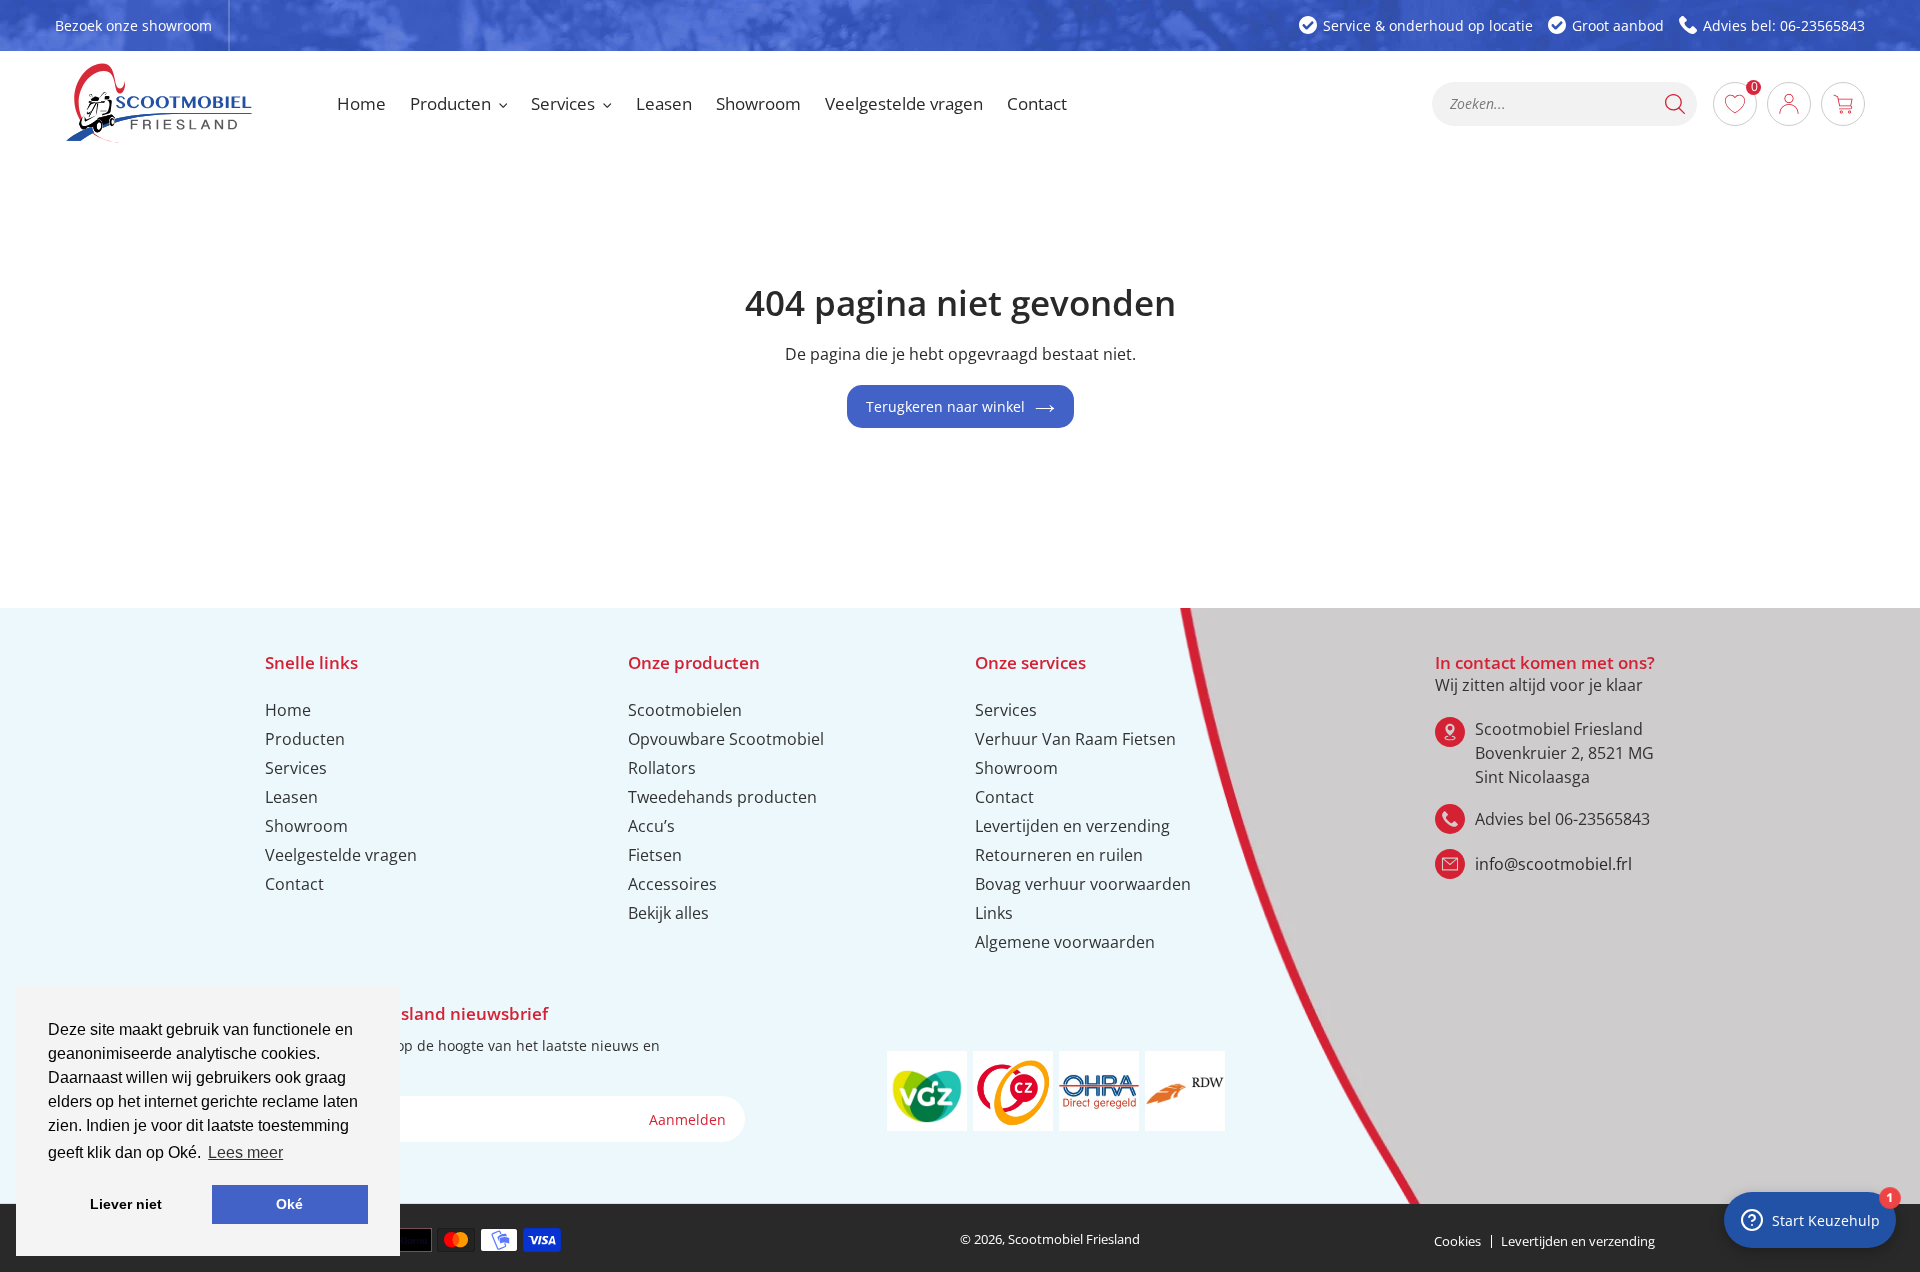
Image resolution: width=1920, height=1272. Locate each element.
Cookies (1457, 1241)
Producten (305, 739)
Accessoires (672, 884)
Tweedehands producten (722, 797)
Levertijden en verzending (1072, 826)
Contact (294, 884)
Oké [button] (289, 1204)
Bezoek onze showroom (133, 25)
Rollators (662, 768)
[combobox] (1564, 104)
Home (288, 710)
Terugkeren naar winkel (945, 406)
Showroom (306, 826)
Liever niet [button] (126, 1204)
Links (994, 913)
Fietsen (655, 855)
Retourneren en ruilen (1059, 855)
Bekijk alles (668, 913)
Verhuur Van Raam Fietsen (1075, 739)
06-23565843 (1602, 819)
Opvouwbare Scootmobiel (726, 739)
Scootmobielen (685, 710)
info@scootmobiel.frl (1553, 864)
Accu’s (651, 826)
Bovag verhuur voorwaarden (1083, 884)
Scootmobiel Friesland (1074, 1239)
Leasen (291, 797)
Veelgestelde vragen (341, 855)
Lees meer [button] (245, 1152)
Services (296, 768)
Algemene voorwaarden (1065, 942)
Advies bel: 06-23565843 (1784, 25)
